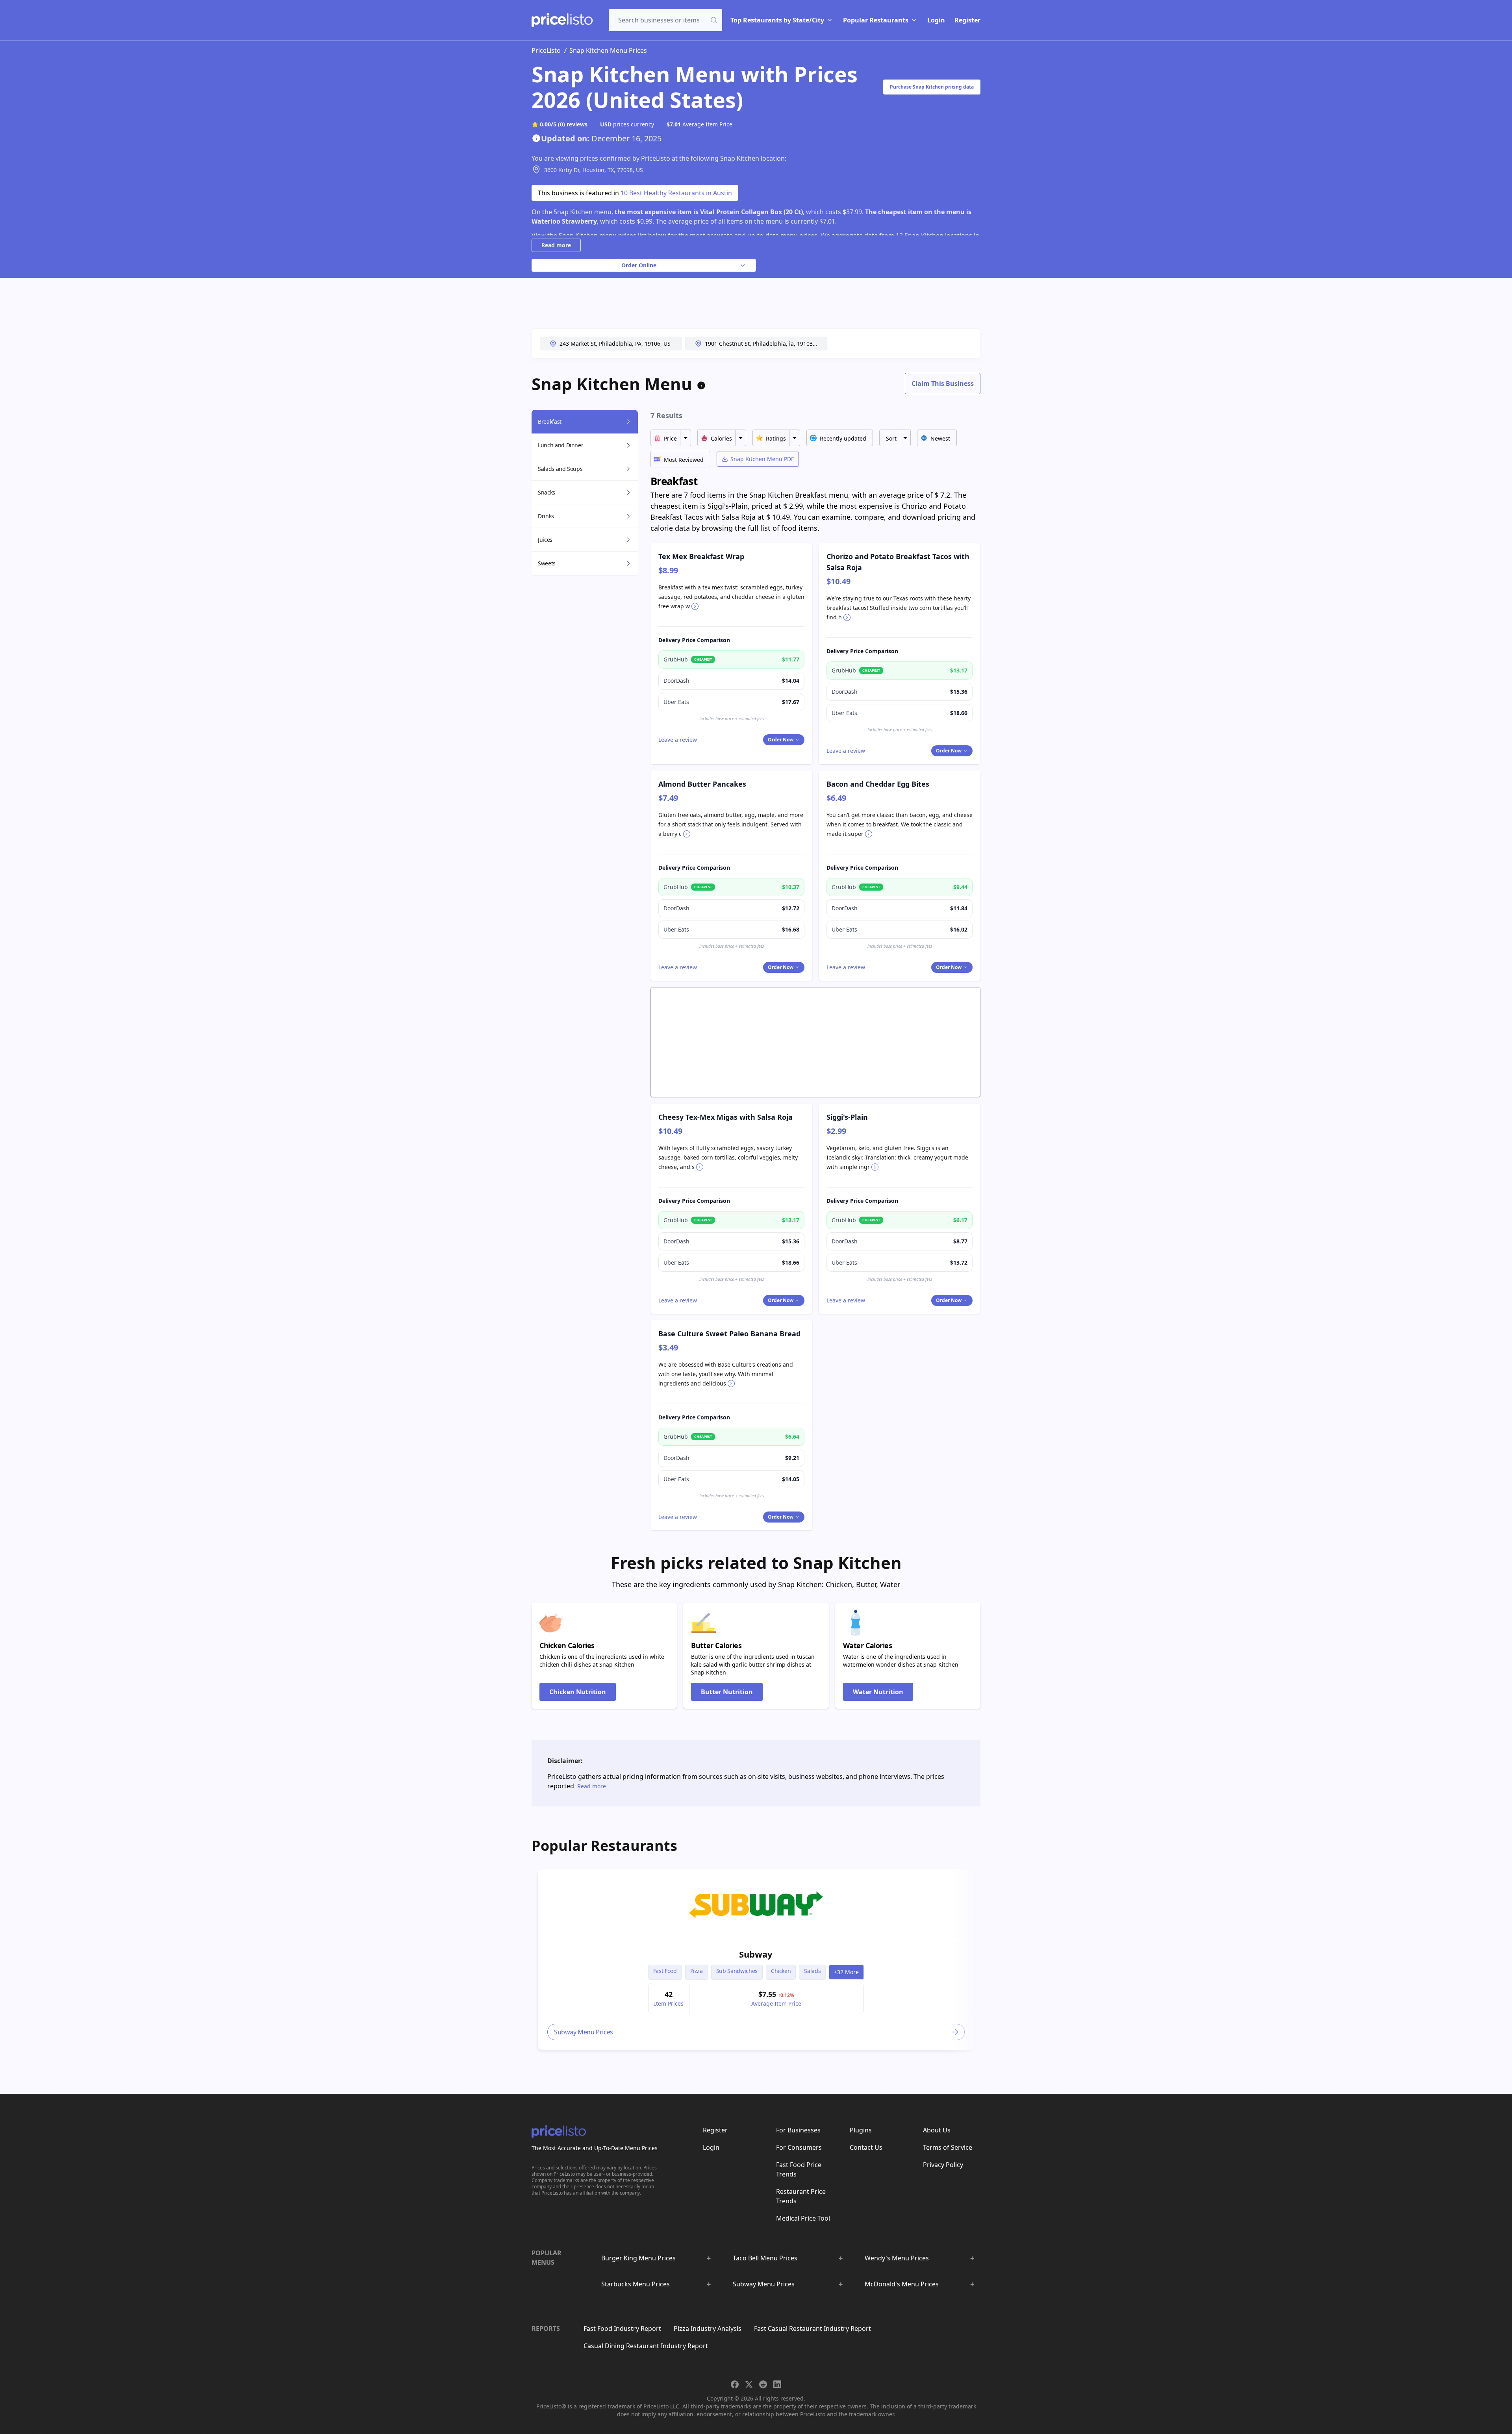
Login (936, 20)
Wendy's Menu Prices (897, 2258)
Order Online (639, 265)
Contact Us (866, 2147)
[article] (756, 1960)
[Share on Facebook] (735, 2384)
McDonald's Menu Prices (902, 2284)
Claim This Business (943, 383)
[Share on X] (749, 2384)
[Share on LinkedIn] (777, 2384)
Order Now (781, 740)
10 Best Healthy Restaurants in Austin (676, 193)
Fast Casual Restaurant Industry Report (813, 2328)
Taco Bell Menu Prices (765, 2258)
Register (967, 20)
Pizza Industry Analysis (708, 2328)
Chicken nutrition (578, 1692)
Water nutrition (878, 1692)
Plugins (861, 2130)
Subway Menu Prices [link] (584, 2032)
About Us (937, 2130)
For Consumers (799, 2147)
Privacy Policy (943, 2165)
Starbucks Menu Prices (636, 2284)
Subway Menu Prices (764, 2284)
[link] (756, 1905)
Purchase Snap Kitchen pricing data (932, 87)
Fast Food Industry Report (622, 2328)
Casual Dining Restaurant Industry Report (646, 2346)
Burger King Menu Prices (638, 2258)
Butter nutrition (727, 1692)
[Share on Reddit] (763, 2384)
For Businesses (798, 2130)
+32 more (846, 1972)
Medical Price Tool (803, 2218)
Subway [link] (756, 1954)
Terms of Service (948, 2147)
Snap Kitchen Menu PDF (762, 459)
